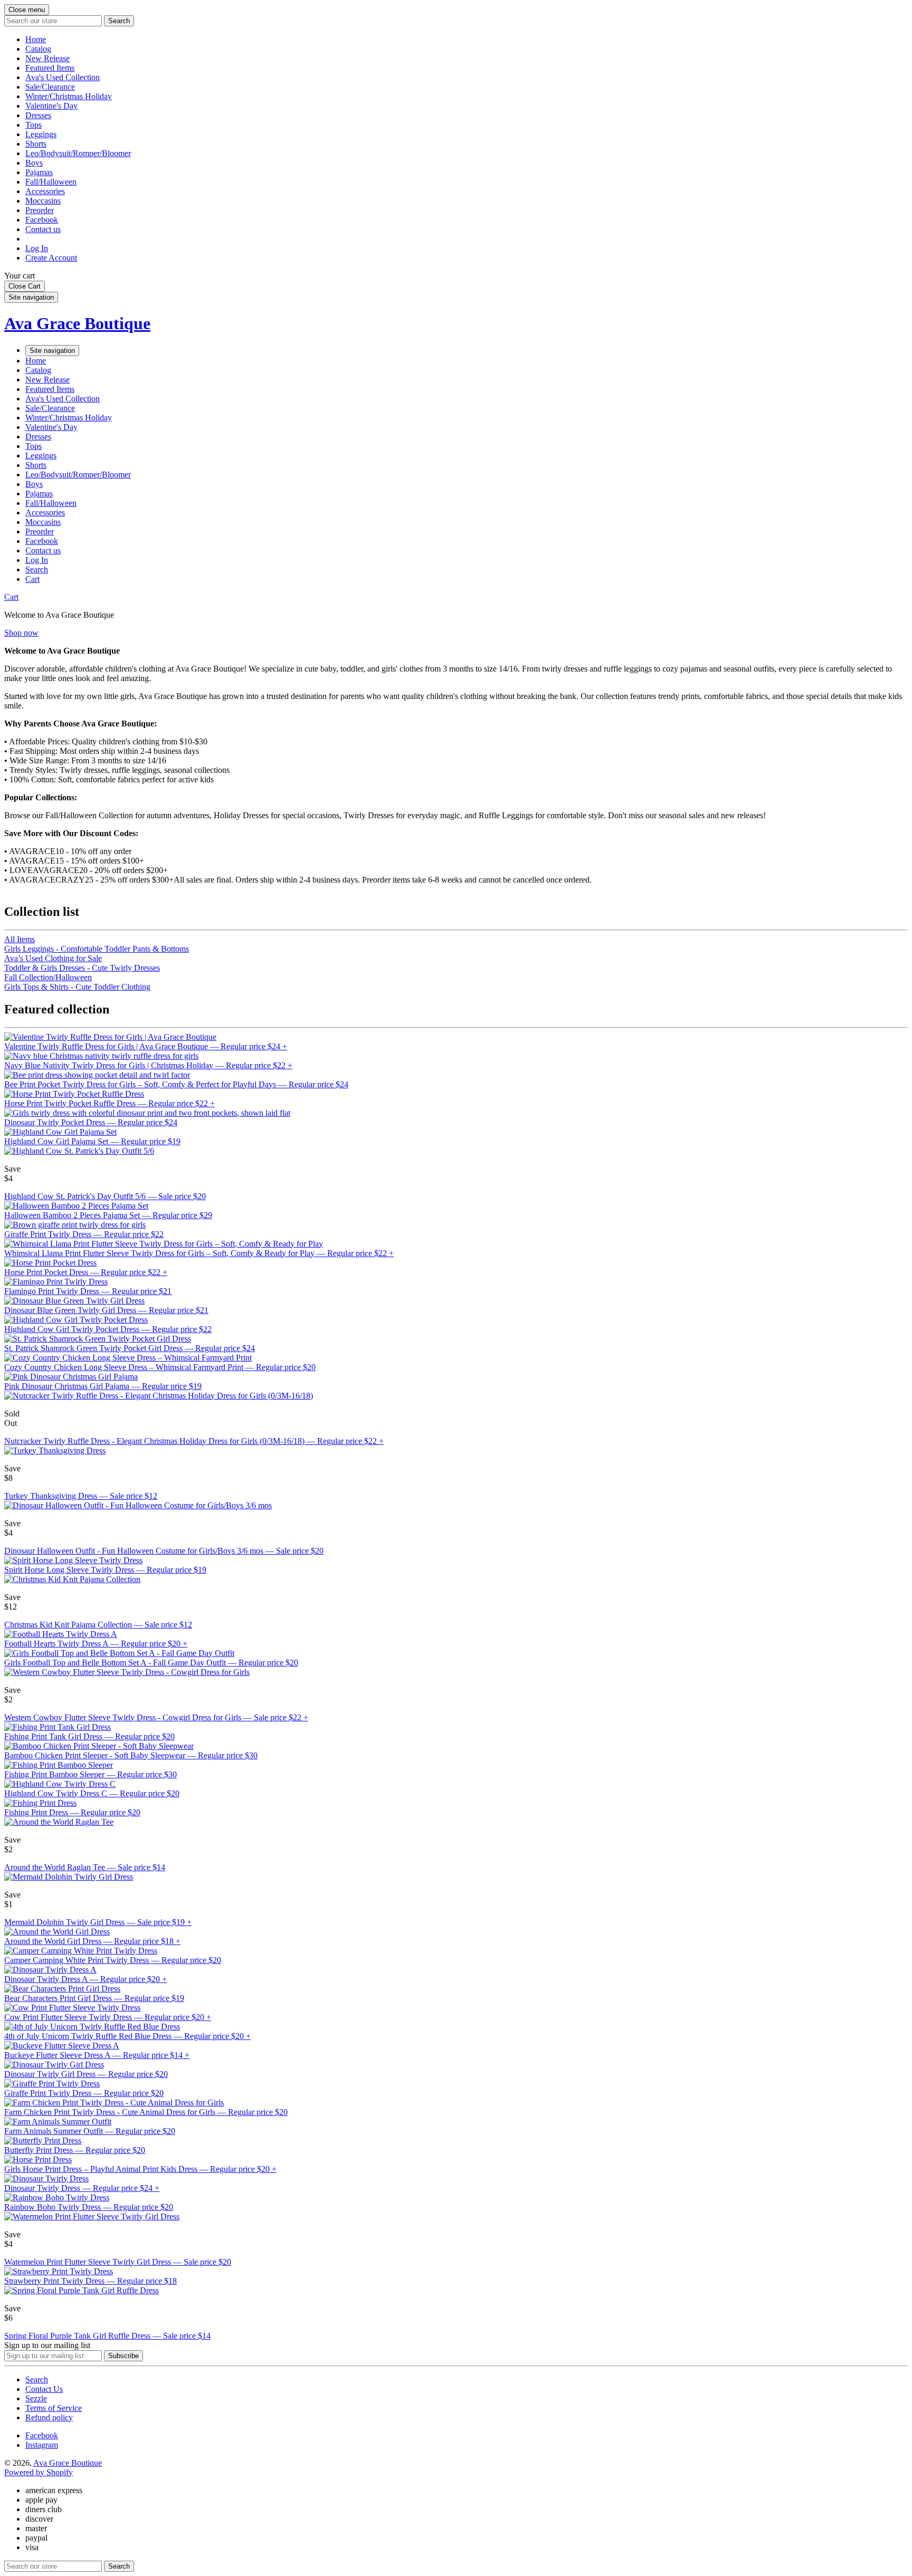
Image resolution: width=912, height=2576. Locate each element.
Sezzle (36, 2398)
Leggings (41, 134)
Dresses (38, 115)
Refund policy (49, 2417)
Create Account (51, 258)
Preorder (40, 210)
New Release (47, 58)
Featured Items (50, 68)
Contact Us (44, 2389)
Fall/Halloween (51, 182)
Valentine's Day (51, 106)
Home (36, 39)
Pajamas (39, 172)
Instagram (42, 2445)
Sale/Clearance (50, 87)
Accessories (45, 191)
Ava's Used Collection (63, 77)
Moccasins (43, 201)
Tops (34, 125)
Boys (34, 163)
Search (37, 2379)
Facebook (42, 220)
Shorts (36, 144)
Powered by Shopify (39, 2472)
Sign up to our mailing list (47, 2345)
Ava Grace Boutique (77, 323)
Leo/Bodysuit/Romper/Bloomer (78, 153)
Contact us (43, 229)
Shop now (21, 633)
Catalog (38, 49)
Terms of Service (54, 2408)
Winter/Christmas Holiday (69, 96)
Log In (37, 248)
